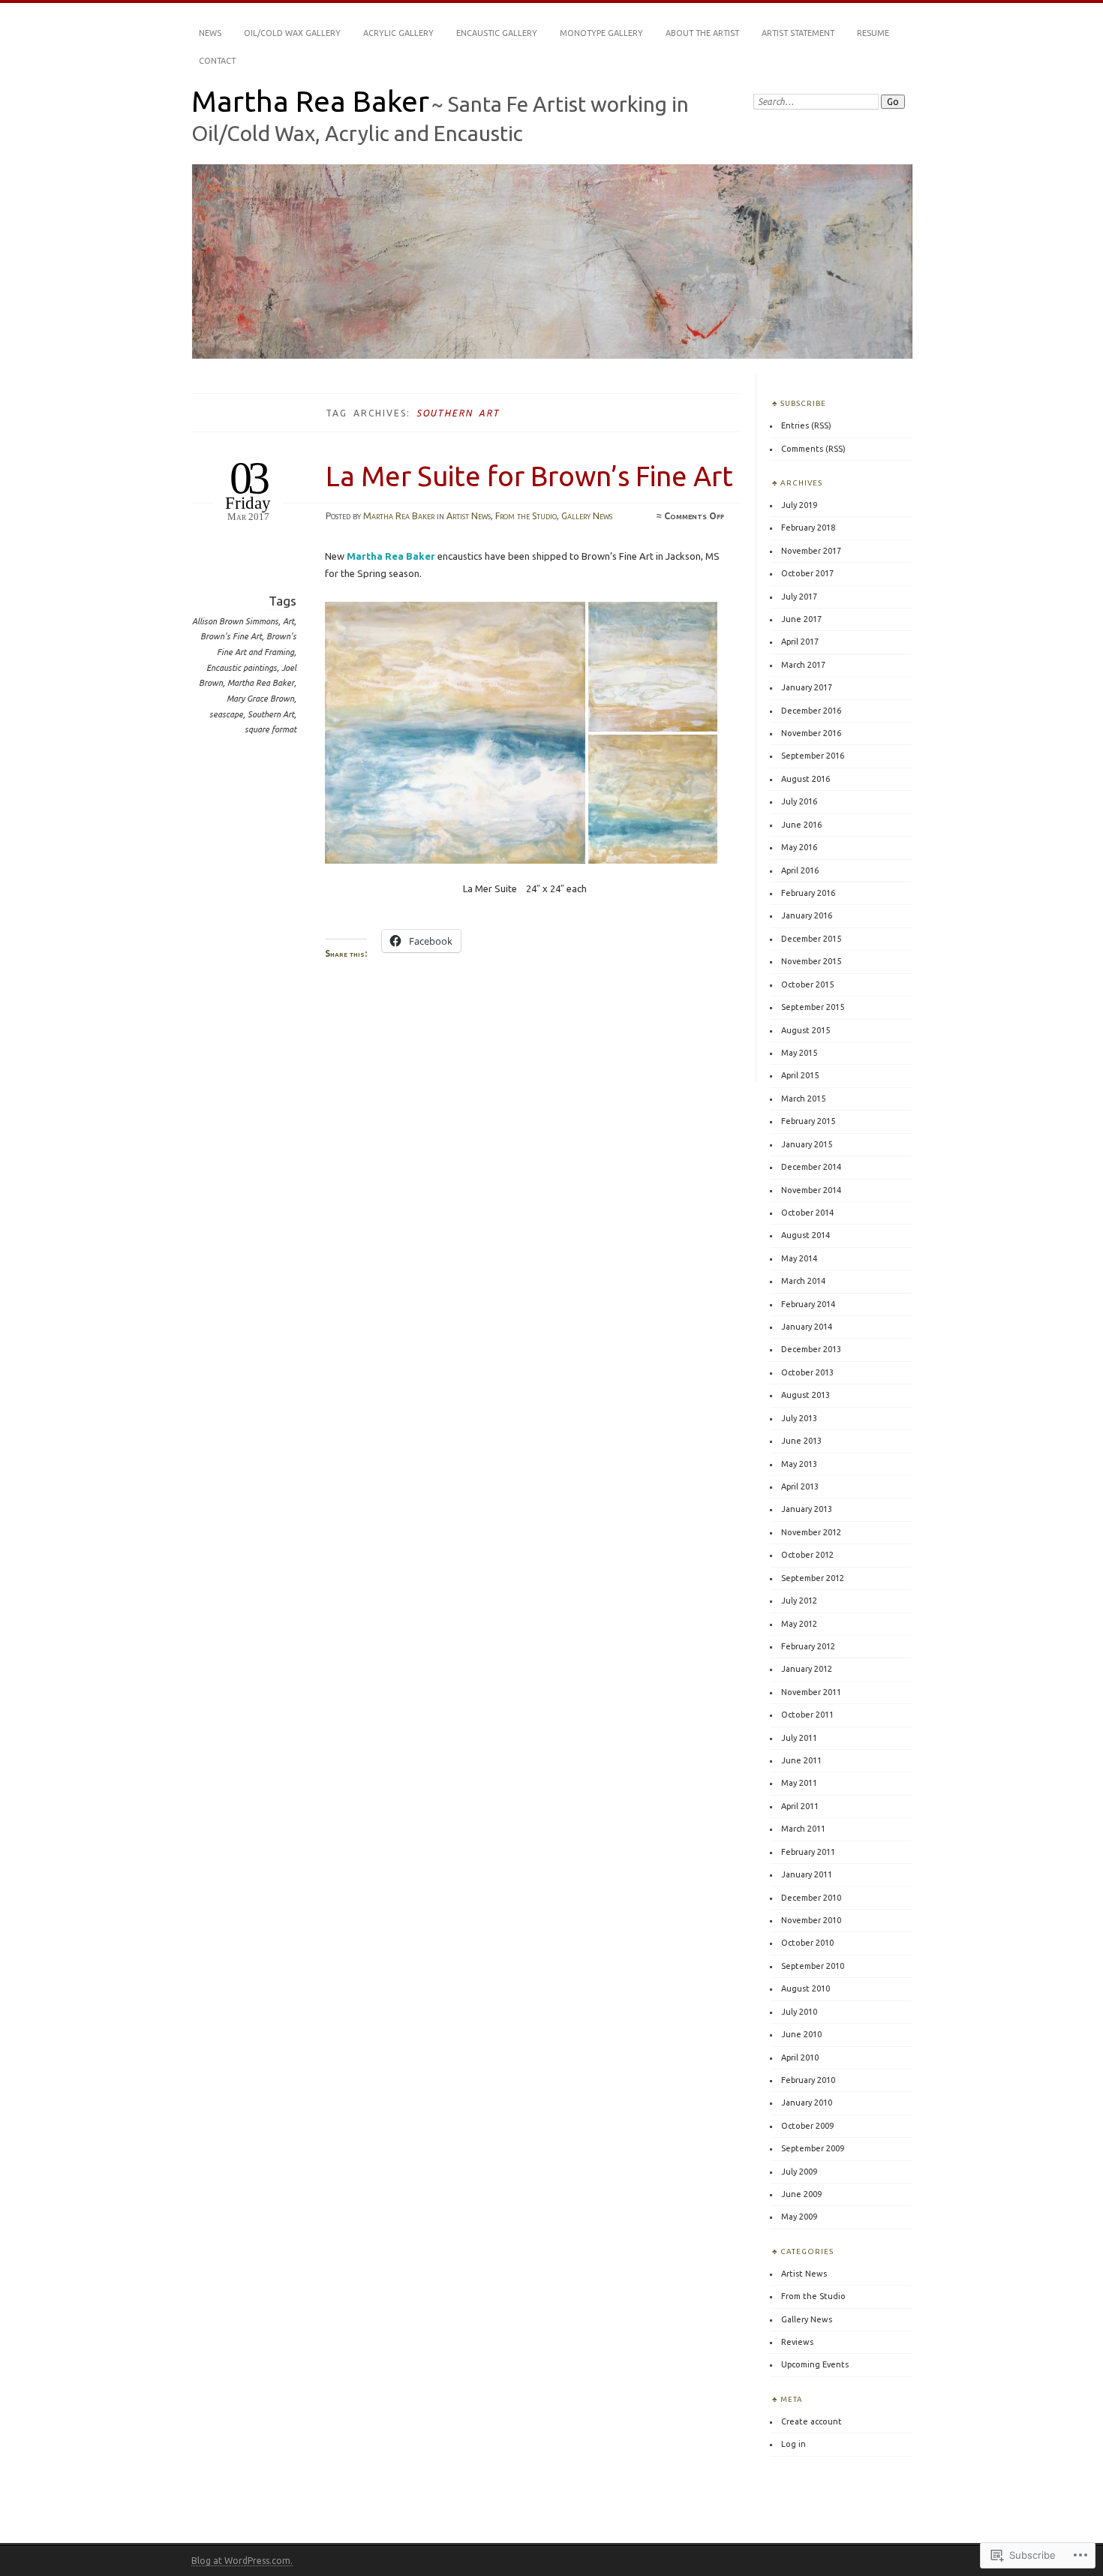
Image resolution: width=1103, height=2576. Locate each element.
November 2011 (811, 1692)
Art (289, 621)
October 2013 (807, 1372)
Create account (811, 2421)
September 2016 (813, 756)
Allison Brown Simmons (235, 621)
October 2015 (807, 984)
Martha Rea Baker (310, 101)
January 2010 (807, 2103)
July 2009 (799, 2172)
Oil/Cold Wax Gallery (292, 33)
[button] (457, 733)
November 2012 (811, 1532)
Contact (217, 61)
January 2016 (807, 915)
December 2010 (811, 1898)
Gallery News (587, 516)
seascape (226, 714)
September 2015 (813, 1007)
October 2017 (807, 573)
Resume (873, 33)
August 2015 (805, 1030)
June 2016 (801, 825)
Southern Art (271, 714)
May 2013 (799, 1464)
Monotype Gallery (601, 33)
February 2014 (808, 1304)
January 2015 (807, 1144)
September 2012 (813, 1578)
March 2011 (803, 1829)
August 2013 (805, 1395)
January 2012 (807, 1669)
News (210, 33)
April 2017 (800, 642)
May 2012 (799, 1624)
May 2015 (799, 1053)
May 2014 (799, 1258)
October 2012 (807, 1555)
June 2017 (801, 619)
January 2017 (807, 687)
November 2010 (811, 1920)
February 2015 (808, 1121)
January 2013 (807, 1509)
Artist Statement (798, 33)
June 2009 (801, 2194)
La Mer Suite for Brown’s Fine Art (529, 476)
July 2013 (799, 1418)
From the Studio (526, 516)
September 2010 (813, 1966)
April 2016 (800, 870)
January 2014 (807, 1327)
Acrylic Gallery (398, 33)
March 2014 (803, 1281)
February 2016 (808, 893)
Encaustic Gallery (497, 33)
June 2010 (801, 2034)
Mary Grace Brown (260, 699)
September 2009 (813, 2148)
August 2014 (805, 1235)
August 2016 (805, 779)
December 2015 (811, 939)
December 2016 (811, 711)
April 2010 (800, 2057)
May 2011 (799, 1783)
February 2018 (808, 528)
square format (270, 729)
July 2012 (799, 1601)
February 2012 (808, 1646)
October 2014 (807, 1213)
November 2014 (811, 1190)
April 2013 (800, 1486)
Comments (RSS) (813, 449)
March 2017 (803, 665)
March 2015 (803, 1099)
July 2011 (799, 1738)
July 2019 (799, 505)
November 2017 (811, 551)
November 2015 (811, 961)
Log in (793, 2444)
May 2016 (799, 847)
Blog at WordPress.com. (242, 2561)
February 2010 (808, 2080)
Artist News (469, 516)
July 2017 (799, 597)
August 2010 (805, 1988)
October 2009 (807, 2126)
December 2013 (811, 1349)
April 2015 (800, 1075)
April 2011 (800, 1806)
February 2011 (808, 1852)
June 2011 (801, 1760)
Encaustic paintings (242, 668)
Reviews (797, 2342)
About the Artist (702, 33)
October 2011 (807, 1715)
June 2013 (801, 1441)
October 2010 (807, 1943)
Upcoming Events (815, 2364)
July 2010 (799, 2012)
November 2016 (811, 733)
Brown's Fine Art (231, 636)
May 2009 (799, 2217)
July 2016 (799, 801)
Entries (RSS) (806, 425)
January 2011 (807, 1874)
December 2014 (811, 1167)
